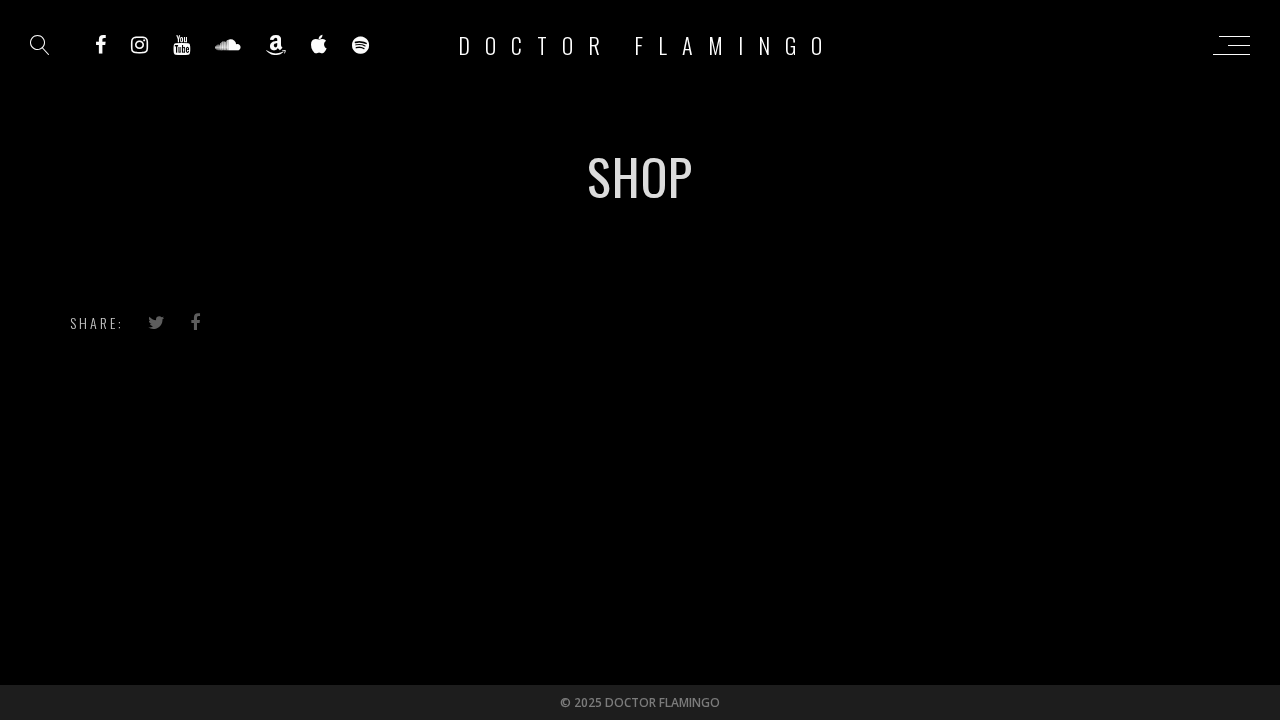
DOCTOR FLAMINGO (647, 45)
